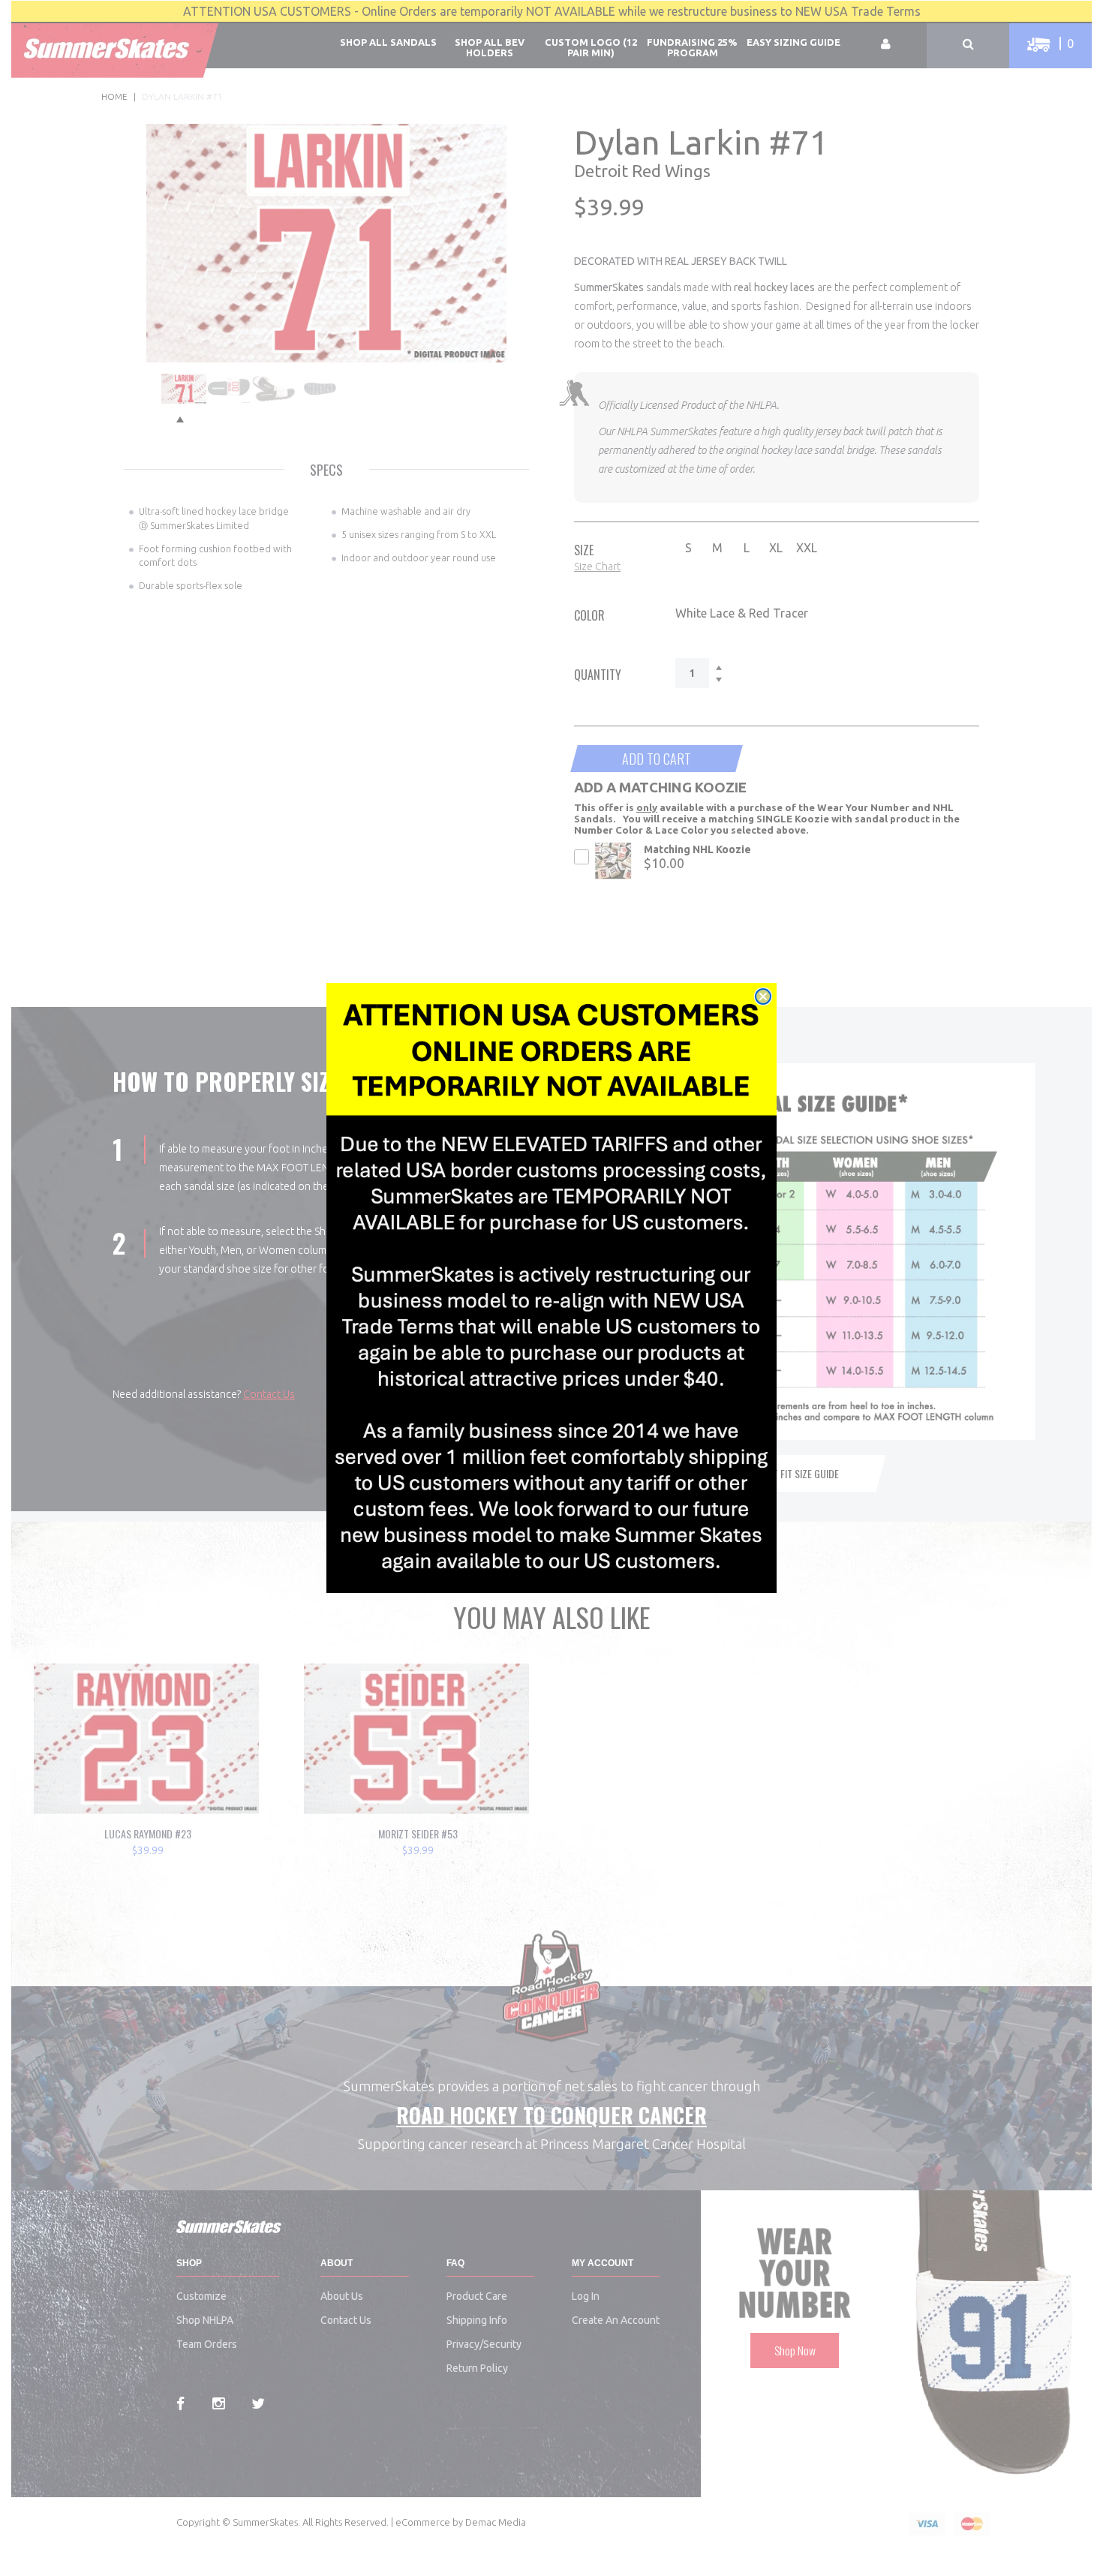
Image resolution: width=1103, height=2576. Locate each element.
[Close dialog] (763, 996)
